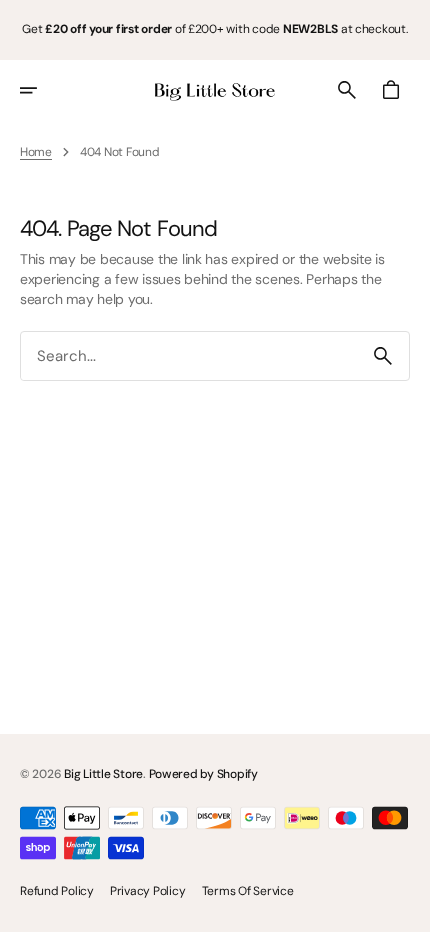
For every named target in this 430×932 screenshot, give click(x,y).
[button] (42, 90)
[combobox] (189, 356)
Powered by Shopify (203, 774)
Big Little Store (103, 774)
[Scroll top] (406, 908)
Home (36, 152)
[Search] (383, 356)
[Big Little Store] (215, 90)
